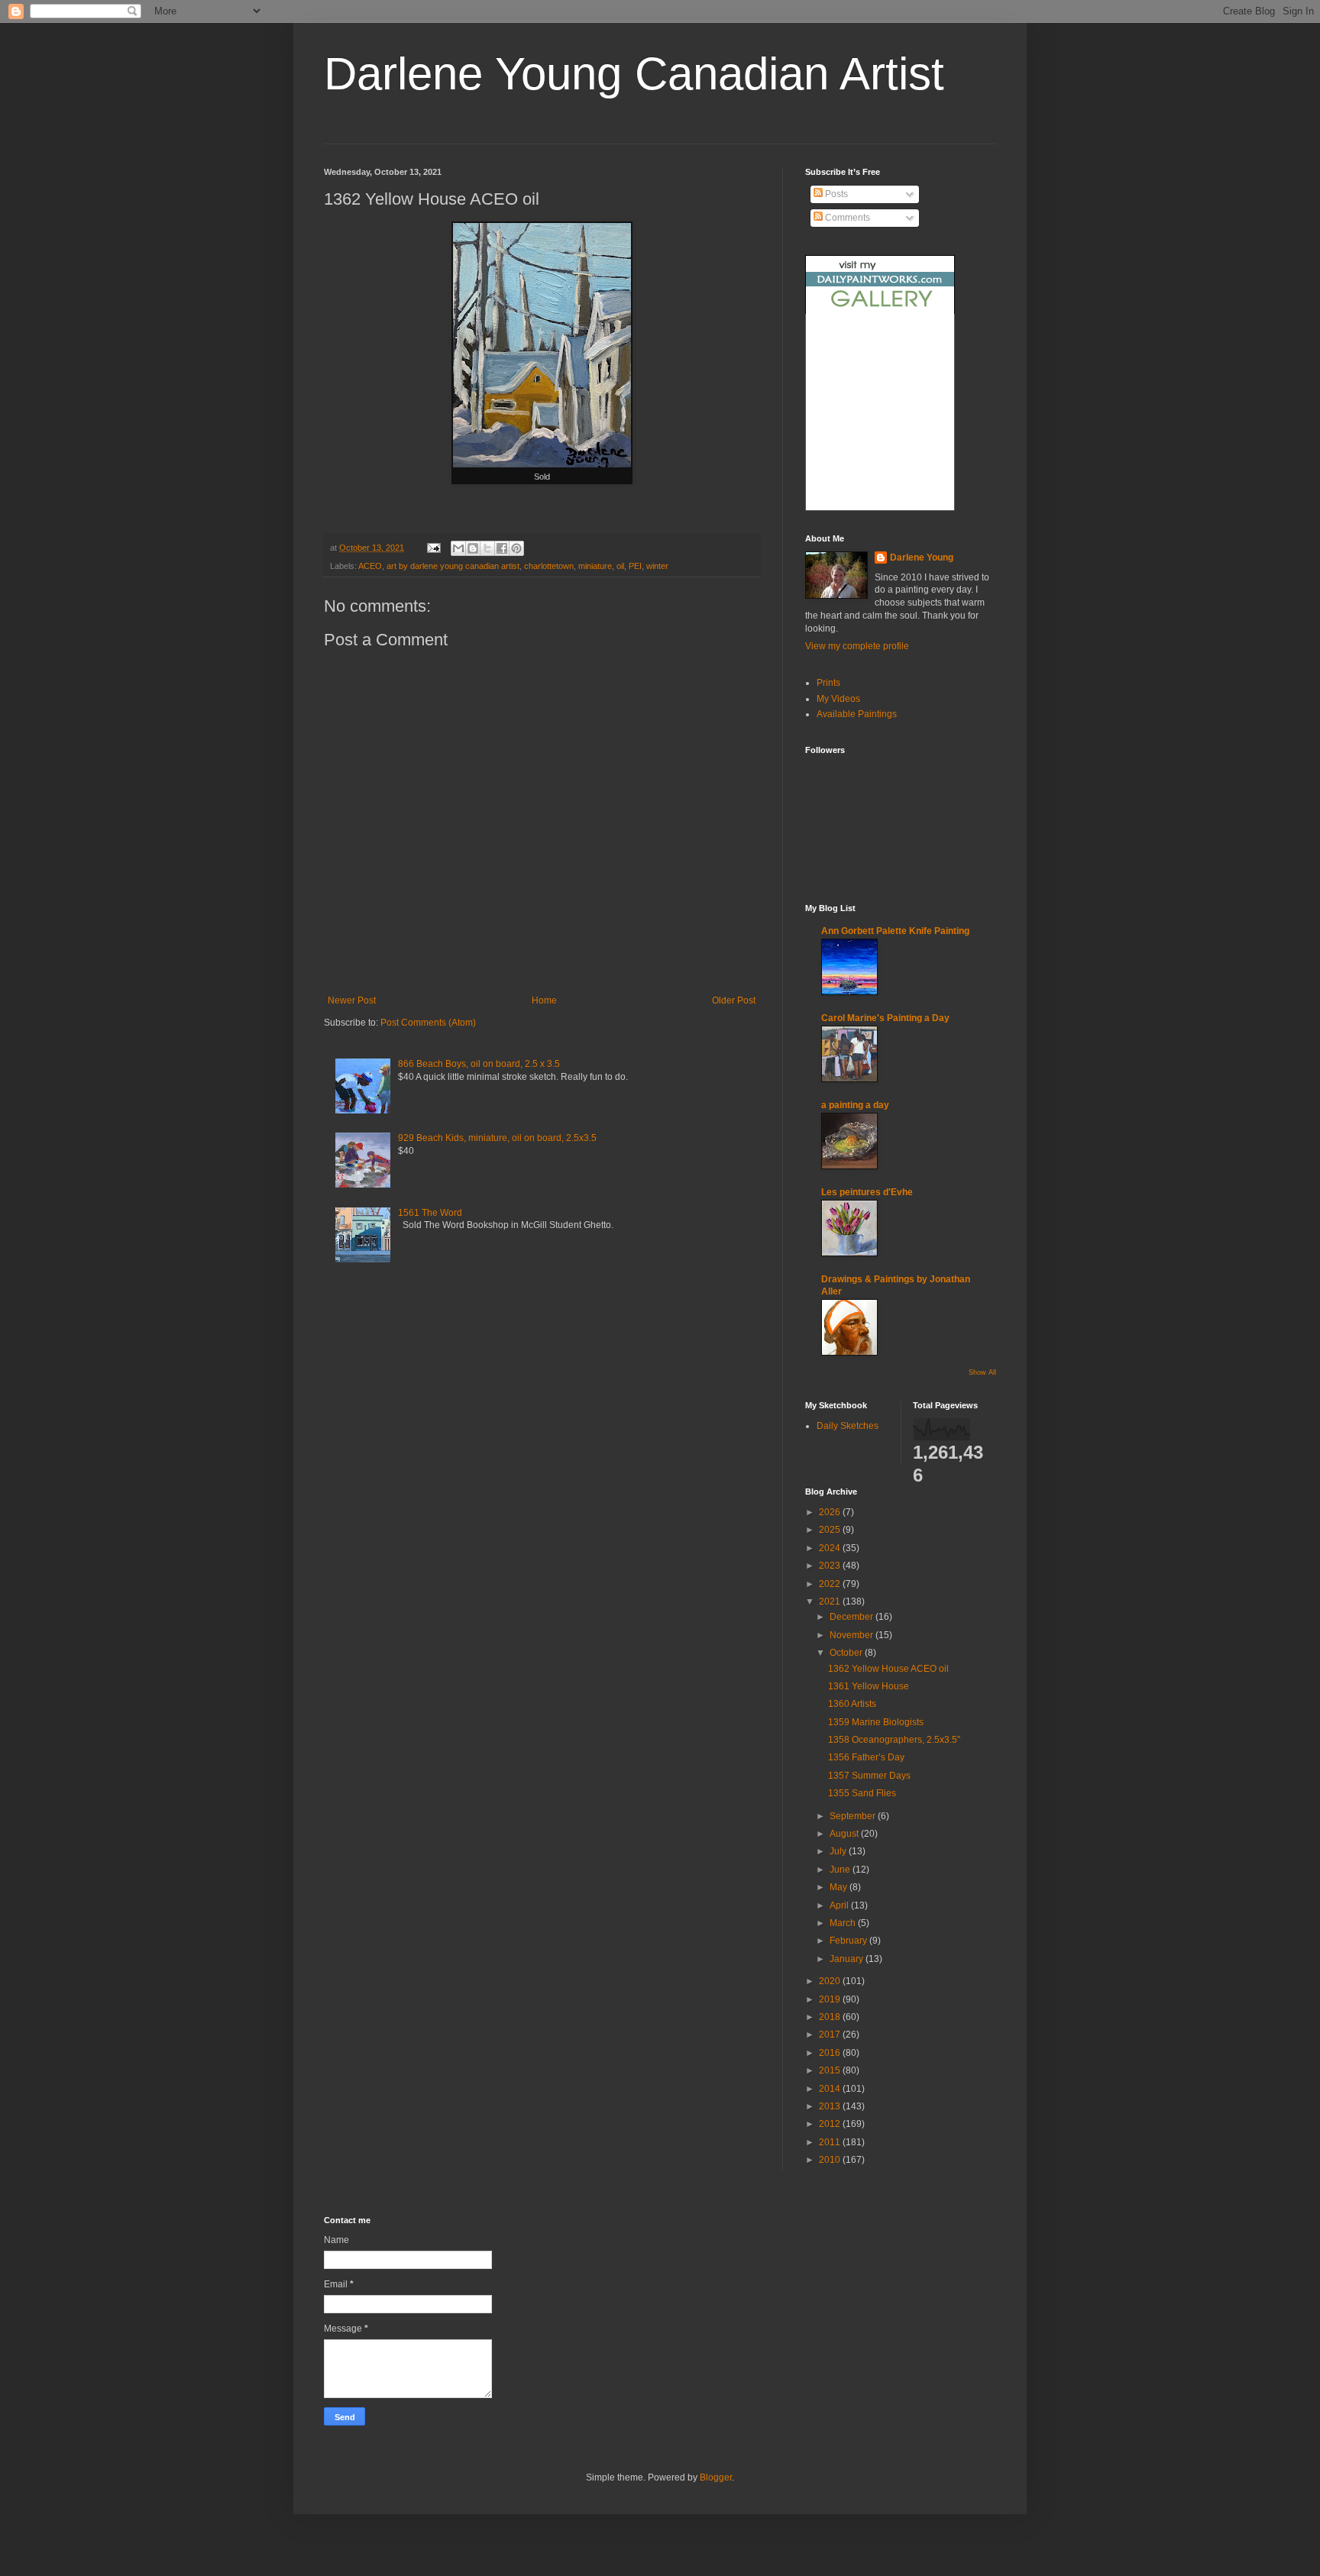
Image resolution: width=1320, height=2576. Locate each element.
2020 (831, 1981)
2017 (831, 2035)
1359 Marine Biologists (876, 1722)
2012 (831, 2124)
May (840, 1887)
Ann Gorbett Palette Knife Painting (895, 931)
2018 (831, 2017)
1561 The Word (430, 1213)
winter (657, 566)
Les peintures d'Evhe (867, 1192)
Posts (835, 194)
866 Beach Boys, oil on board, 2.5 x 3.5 (479, 1064)
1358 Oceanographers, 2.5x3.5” (894, 1740)
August (845, 1834)
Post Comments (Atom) (428, 1023)
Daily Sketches (848, 1426)
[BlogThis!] (473, 548)
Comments (846, 218)
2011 (831, 2142)
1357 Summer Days (869, 1776)
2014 (831, 2089)
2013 (831, 2106)
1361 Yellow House (869, 1686)
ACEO (370, 566)
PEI (635, 566)
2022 (831, 1584)
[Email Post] (433, 548)
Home (544, 1000)
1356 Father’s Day (866, 1757)
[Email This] (458, 548)
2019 (831, 1999)
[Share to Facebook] (502, 548)
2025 (831, 1530)
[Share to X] (487, 548)
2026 (831, 1512)
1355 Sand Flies (862, 1793)
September (854, 1816)
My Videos (838, 699)
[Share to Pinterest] (516, 548)
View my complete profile (857, 646)
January (848, 1959)
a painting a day (855, 1105)
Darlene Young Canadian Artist (634, 74)
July (839, 1851)
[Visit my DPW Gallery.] (880, 311)
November (852, 1635)
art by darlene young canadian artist (453, 566)
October (847, 1653)
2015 (831, 2070)
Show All (982, 1372)
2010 (831, 2160)
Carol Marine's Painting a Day (885, 1018)
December (852, 1617)
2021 (831, 1602)
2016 (831, 2053)
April (840, 1905)
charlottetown (549, 566)
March (844, 1923)
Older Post (734, 1000)
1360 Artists (852, 1704)
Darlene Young (922, 558)
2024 (831, 1548)
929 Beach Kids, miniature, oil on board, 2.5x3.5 (497, 1138)
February (849, 1941)
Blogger (716, 2477)
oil (620, 566)
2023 (831, 1566)
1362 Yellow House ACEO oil (888, 1669)
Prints (828, 683)
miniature (595, 566)
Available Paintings (857, 714)
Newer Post (352, 1000)
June (841, 1870)
